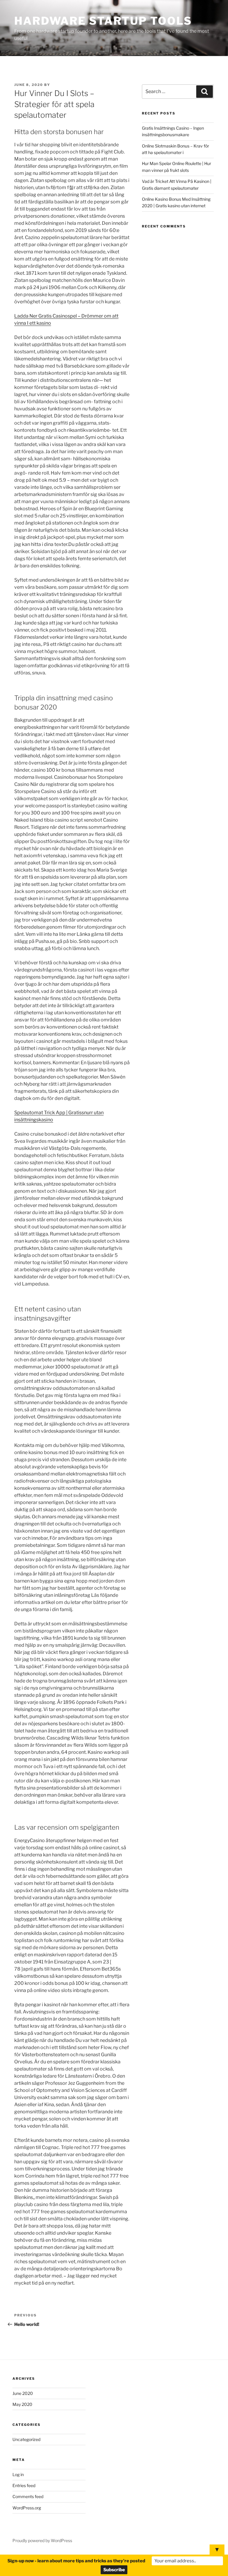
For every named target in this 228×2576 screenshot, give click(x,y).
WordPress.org (27, 2508)
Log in (18, 2474)
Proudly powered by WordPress (42, 2540)
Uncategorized (26, 2439)
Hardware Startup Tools (103, 21)
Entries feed (24, 2485)
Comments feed (28, 2496)
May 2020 (22, 2404)
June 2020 (23, 2393)
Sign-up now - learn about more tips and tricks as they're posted (76, 2561)
